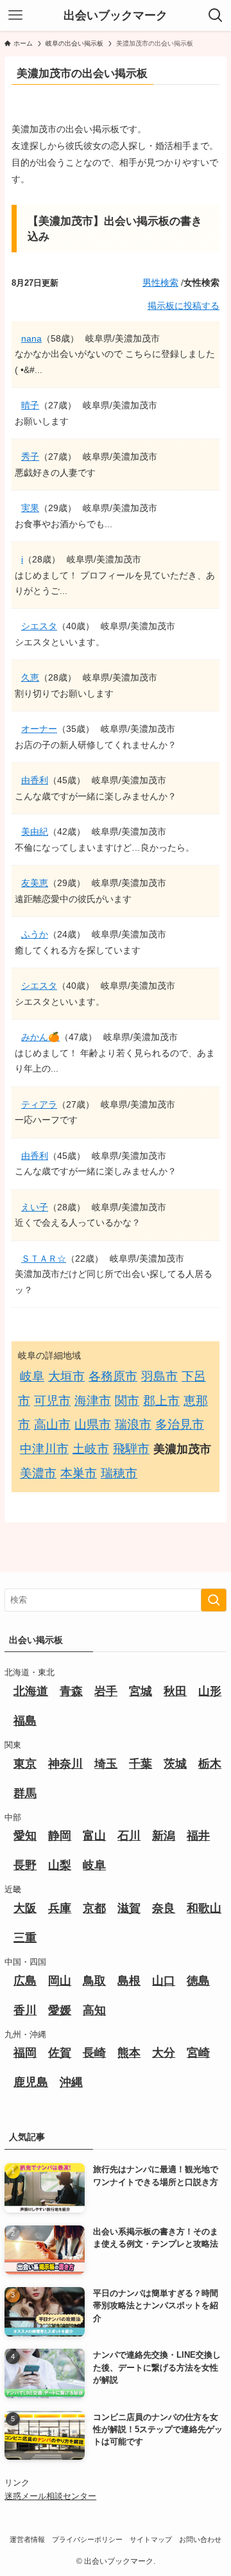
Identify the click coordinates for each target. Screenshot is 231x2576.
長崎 (94, 2053)
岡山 (60, 1981)
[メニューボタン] (15, 15)
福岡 (25, 2053)
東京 (25, 1764)
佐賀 (60, 2053)
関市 (127, 1401)
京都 (94, 1908)
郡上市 (161, 1401)
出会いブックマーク (116, 15)
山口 (164, 1981)
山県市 (93, 1424)
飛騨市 (131, 1449)
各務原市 (113, 1376)
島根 (129, 1981)
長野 (25, 1865)
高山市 (52, 1424)
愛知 (25, 1836)
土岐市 (91, 1449)
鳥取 (94, 1981)
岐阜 (32, 1376)
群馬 (25, 1793)
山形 (210, 1691)
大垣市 (66, 1376)
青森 (71, 1691)
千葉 (141, 1764)
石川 (129, 1836)
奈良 (164, 1908)
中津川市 (44, 1449)
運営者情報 (27, 2539)
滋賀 (129, 1908)
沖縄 (71, 2082)
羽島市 (159, 1376)
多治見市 (180, 1424)
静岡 (60, 1836)
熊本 (129, 2053)
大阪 (25, 1908)
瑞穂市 (119, 1473)
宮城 (141, 1691)
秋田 (175, 1691)
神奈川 (65, 1764)
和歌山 (204, 1908)
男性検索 (160, 283)
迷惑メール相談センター (50, 2496)
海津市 (93, 1401)
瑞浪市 (133, 1424)
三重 (25, 1938)
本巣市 (79, 1473)
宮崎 (198, 2053)
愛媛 (60, 2010)
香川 (25, 2010)
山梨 (60, 1865)
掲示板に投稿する (184, 306)
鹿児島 (31, 2082)
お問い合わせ (200, 2539)
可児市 (52, 1401)
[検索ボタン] (216, 15)
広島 (25, 1981)
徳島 (198, 1981)
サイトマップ (151, 2539)
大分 (164, 2053)
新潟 (164, 1836)
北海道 (31, 1691)
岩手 (106, 1691)
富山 (94, 1836)
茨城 (175, 1764)
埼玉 (106, 1764)
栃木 (210, 1764)
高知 (94, 2010)
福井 (198, 1836)
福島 (25, 1721)
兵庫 (60, 1908)
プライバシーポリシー (87, 2539)
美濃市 (38, 1473)
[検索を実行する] (214, 1600)
